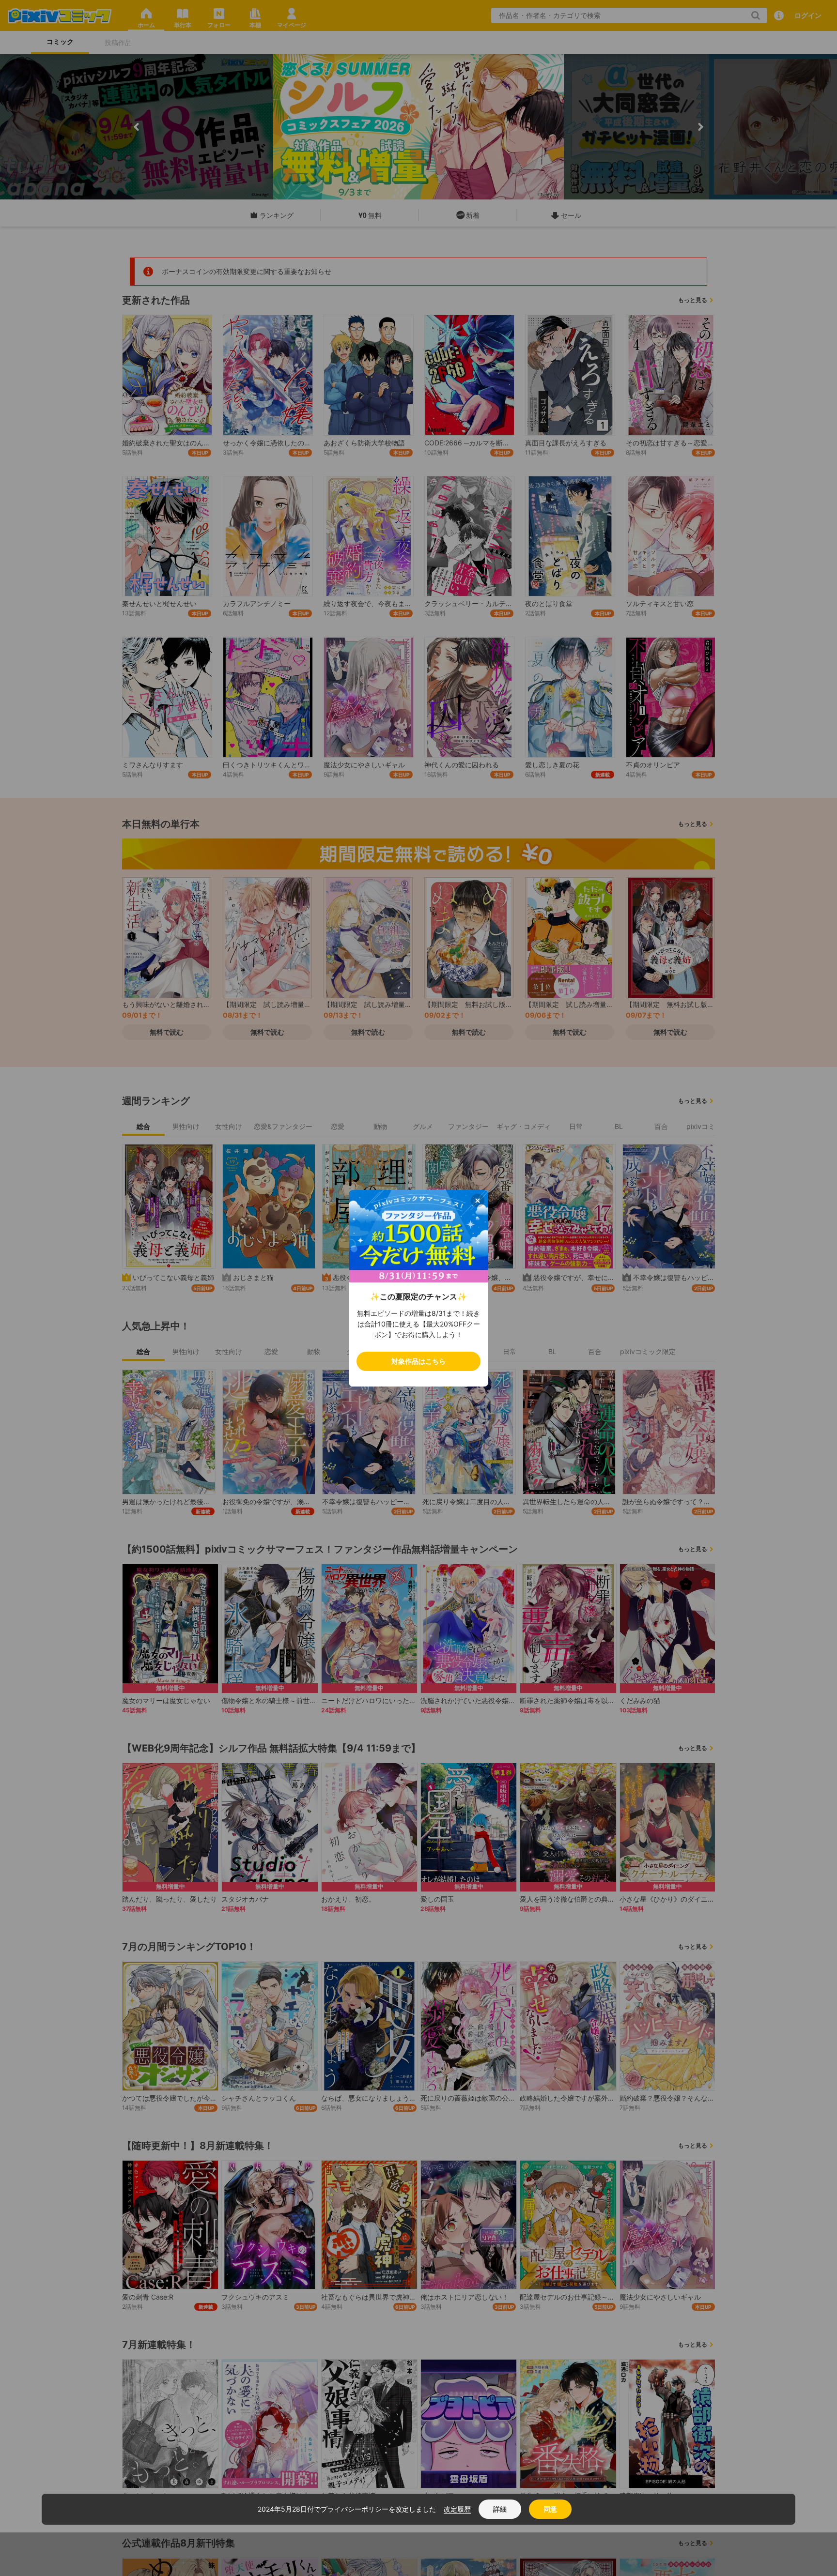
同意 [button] (550, 2509)
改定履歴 (457, 2509)
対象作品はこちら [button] (418, 1361)
